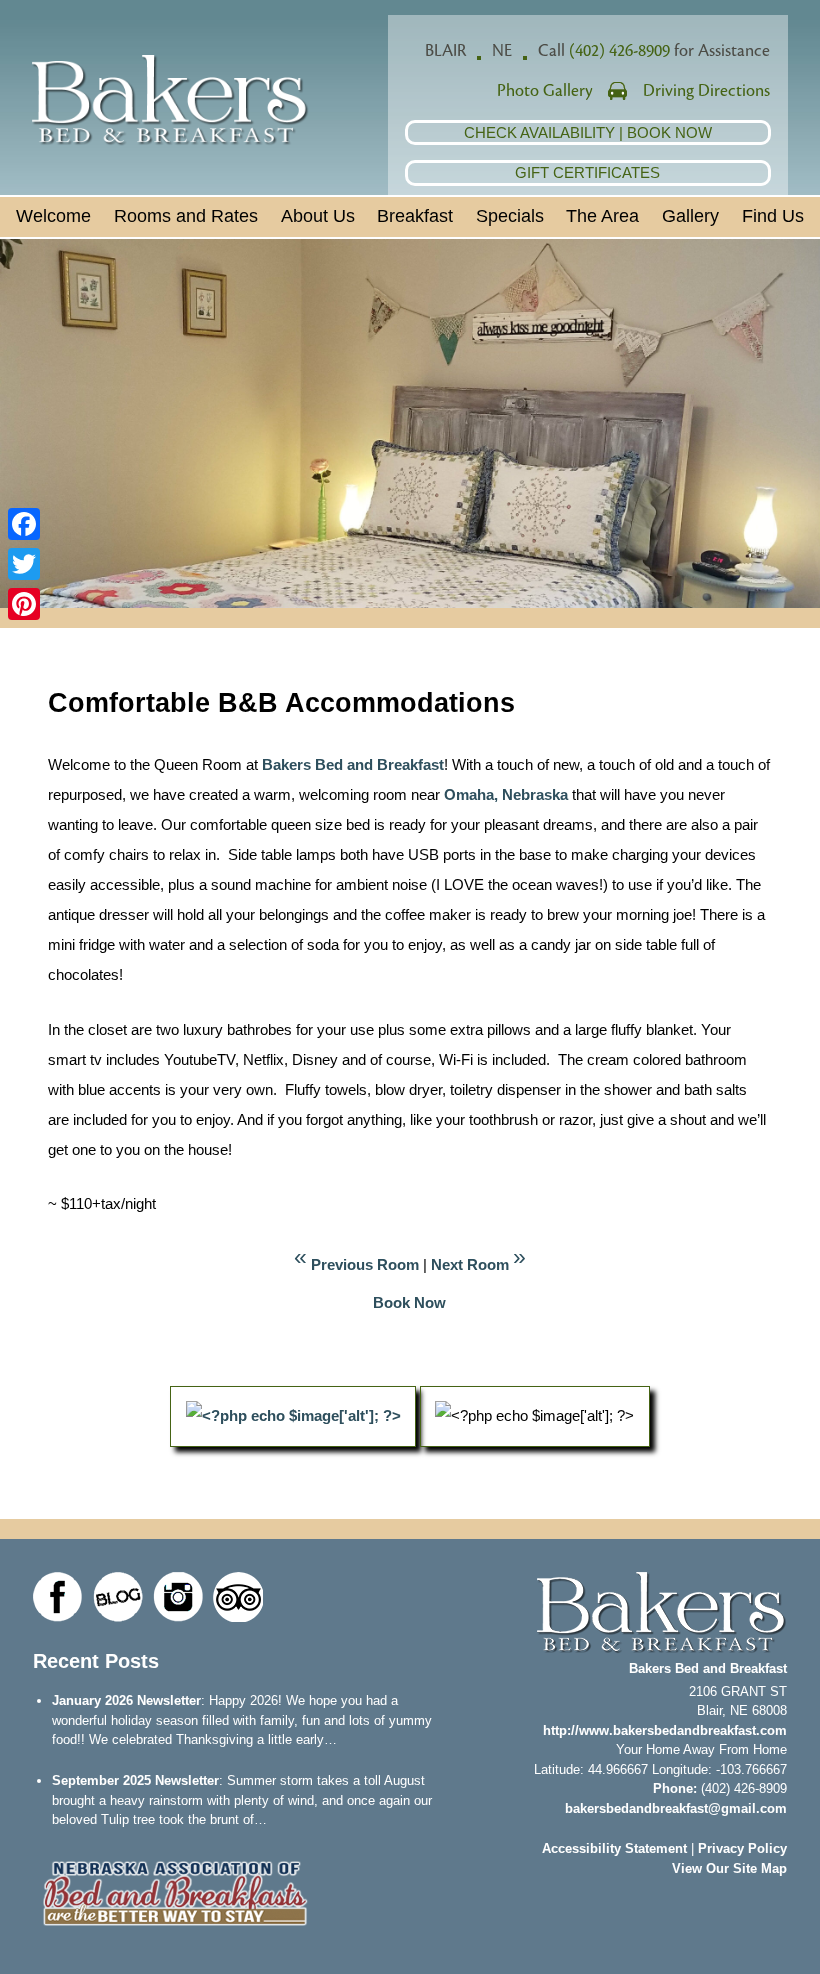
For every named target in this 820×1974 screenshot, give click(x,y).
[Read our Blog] (118, 1597)
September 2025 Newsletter (135, 1780)
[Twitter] (24, 564)
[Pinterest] (24, 604)
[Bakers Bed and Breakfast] (170, 141)
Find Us (773, 216)
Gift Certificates (587, 172)
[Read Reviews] (238, 1597)
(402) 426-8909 (619, 51)
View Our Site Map (729, 1868)
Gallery (690, 216)
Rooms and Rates (186, 216)
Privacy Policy (742, 1848)
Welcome (53, 216)
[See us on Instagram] (178, 1597)
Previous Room (365, 1264)
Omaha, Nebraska (506, 794)
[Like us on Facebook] (58, 1597)
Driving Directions (706, 91)
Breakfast (415, 216)
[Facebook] (24, 524)
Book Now (409, 1302)
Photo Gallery (545, 91)
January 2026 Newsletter (126, 1700)
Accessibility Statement (614, 1848)
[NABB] (175, 1931)
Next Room (470, 1264)
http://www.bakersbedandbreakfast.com (665, 1730)
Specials (510, 216)
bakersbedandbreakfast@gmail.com (676, 1808)
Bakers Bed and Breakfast (351, 764)
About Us (318, 216)
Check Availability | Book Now (588, 132)
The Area (602, 216)
